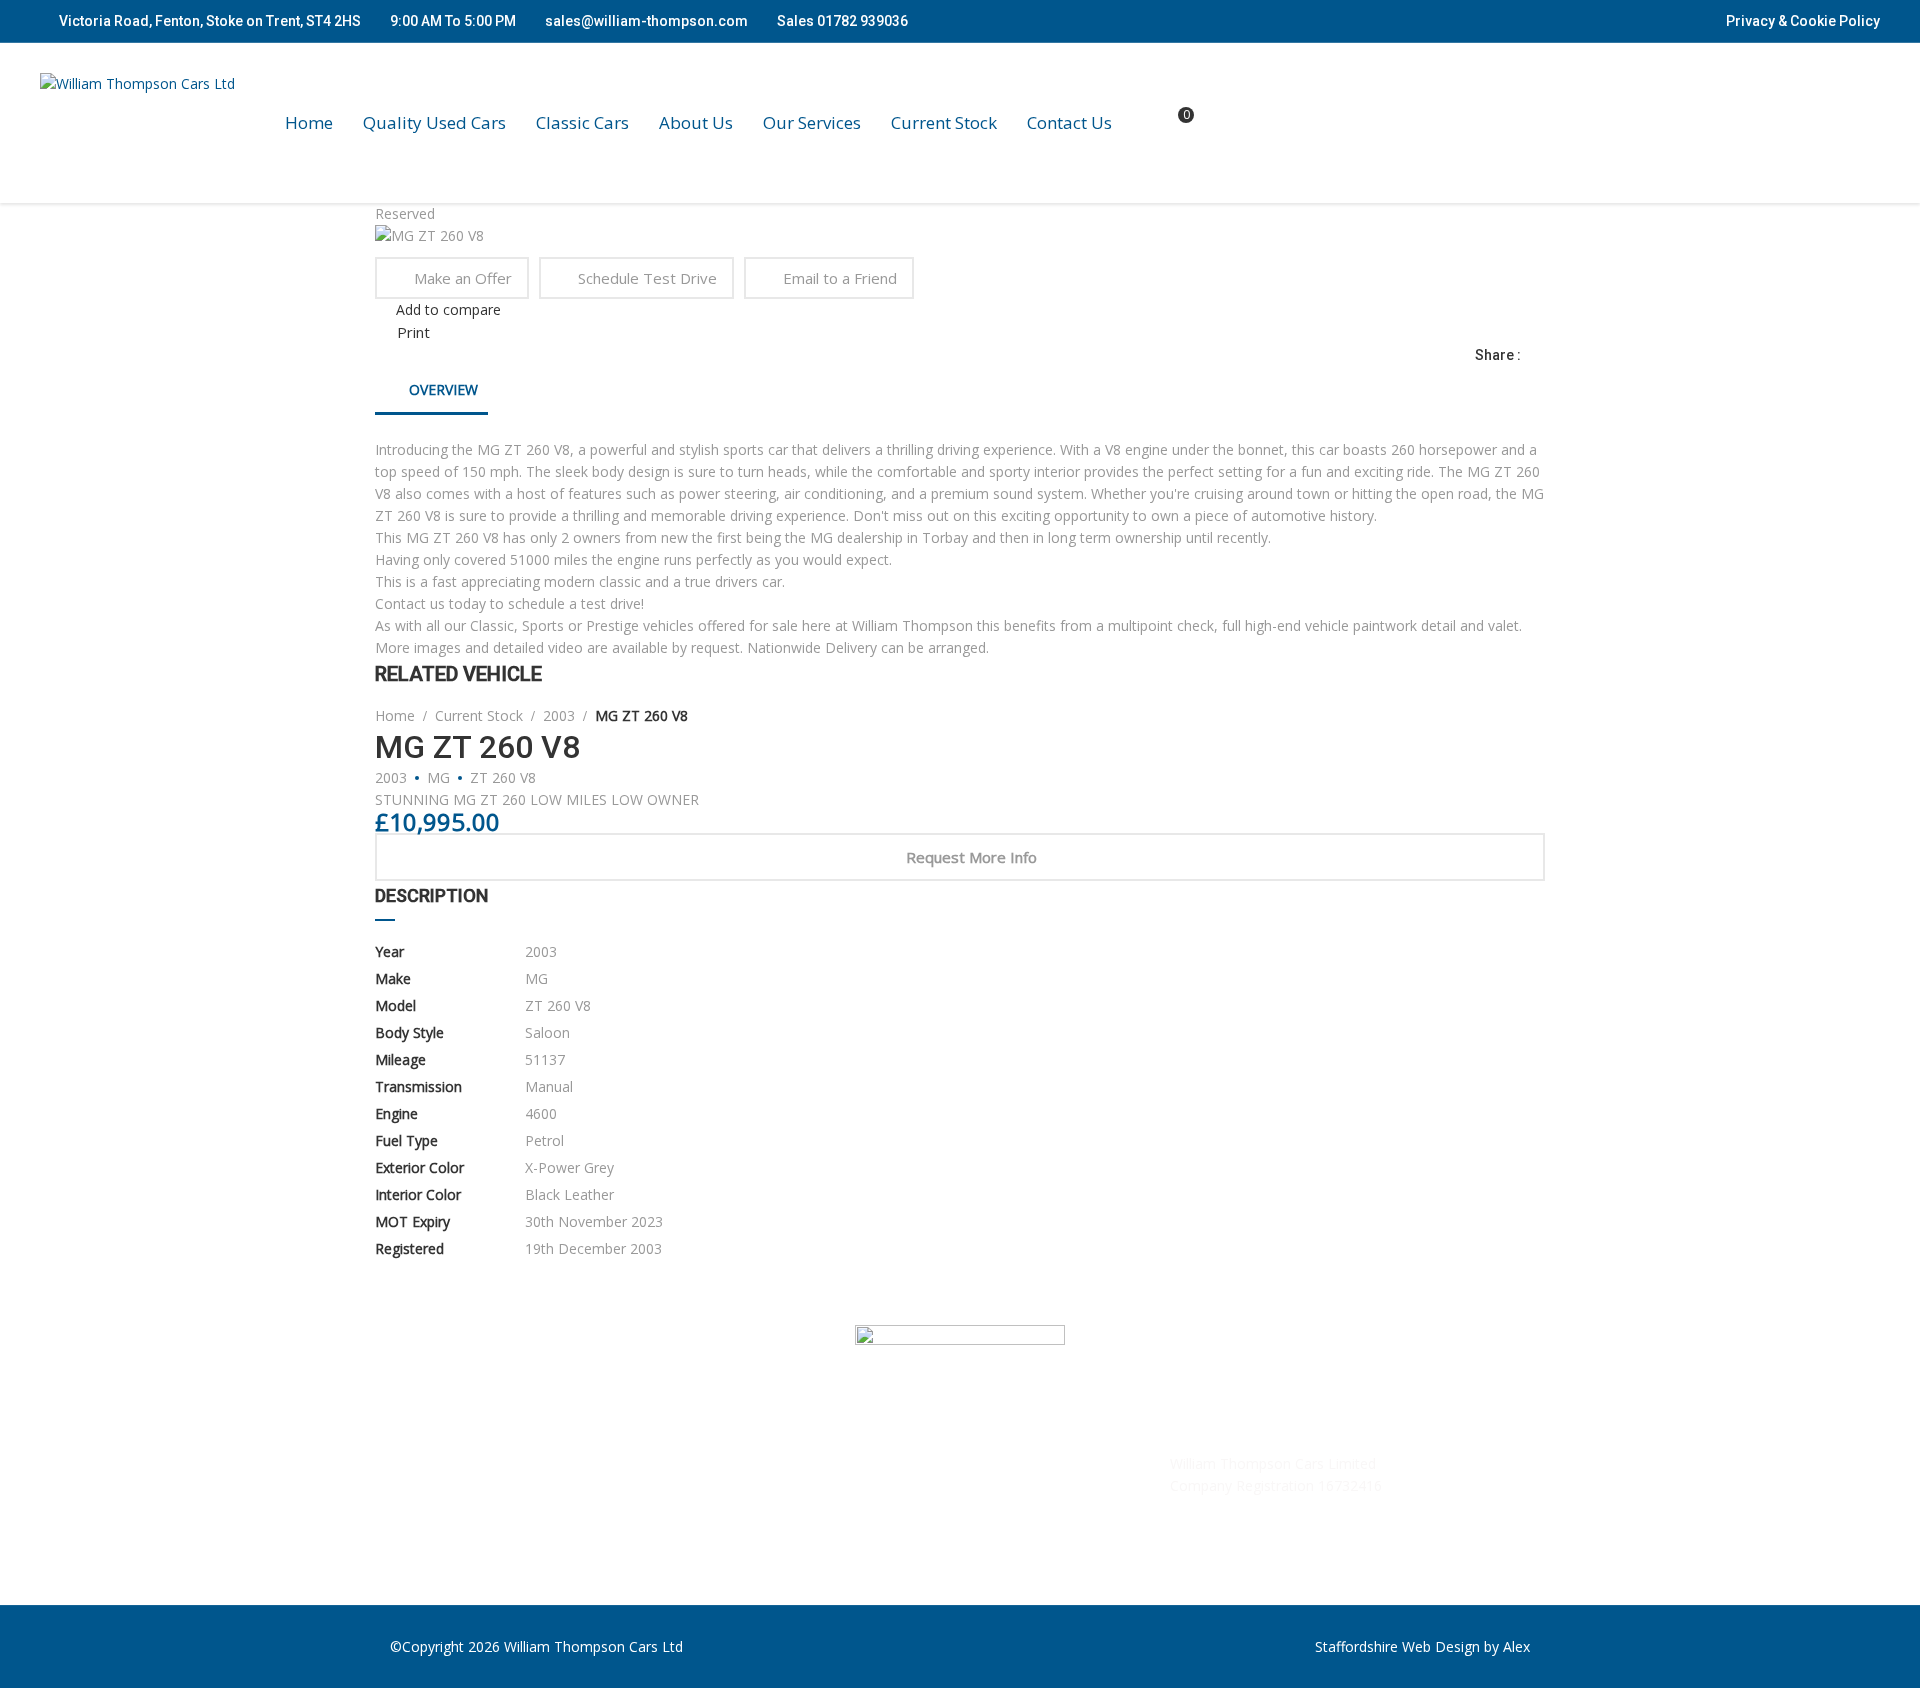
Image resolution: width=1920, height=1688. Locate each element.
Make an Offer (463, 278)
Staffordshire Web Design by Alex (1422, 1646)
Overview (441, 389)
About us (696, 123)
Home (309, 123)
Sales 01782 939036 (841, 21)
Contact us (1069, 123)
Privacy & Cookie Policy (1803, 21)
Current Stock (944, 123)
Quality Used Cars (434, 123)
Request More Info (971, 857)
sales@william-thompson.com (646, 21)
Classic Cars (582, 123)
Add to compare (448, 309)
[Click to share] (1539, 354)
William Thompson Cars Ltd (593, 1646)
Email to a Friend (840, 278)
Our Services (812, 123)
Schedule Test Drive (647, 278)
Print (413, 332)
